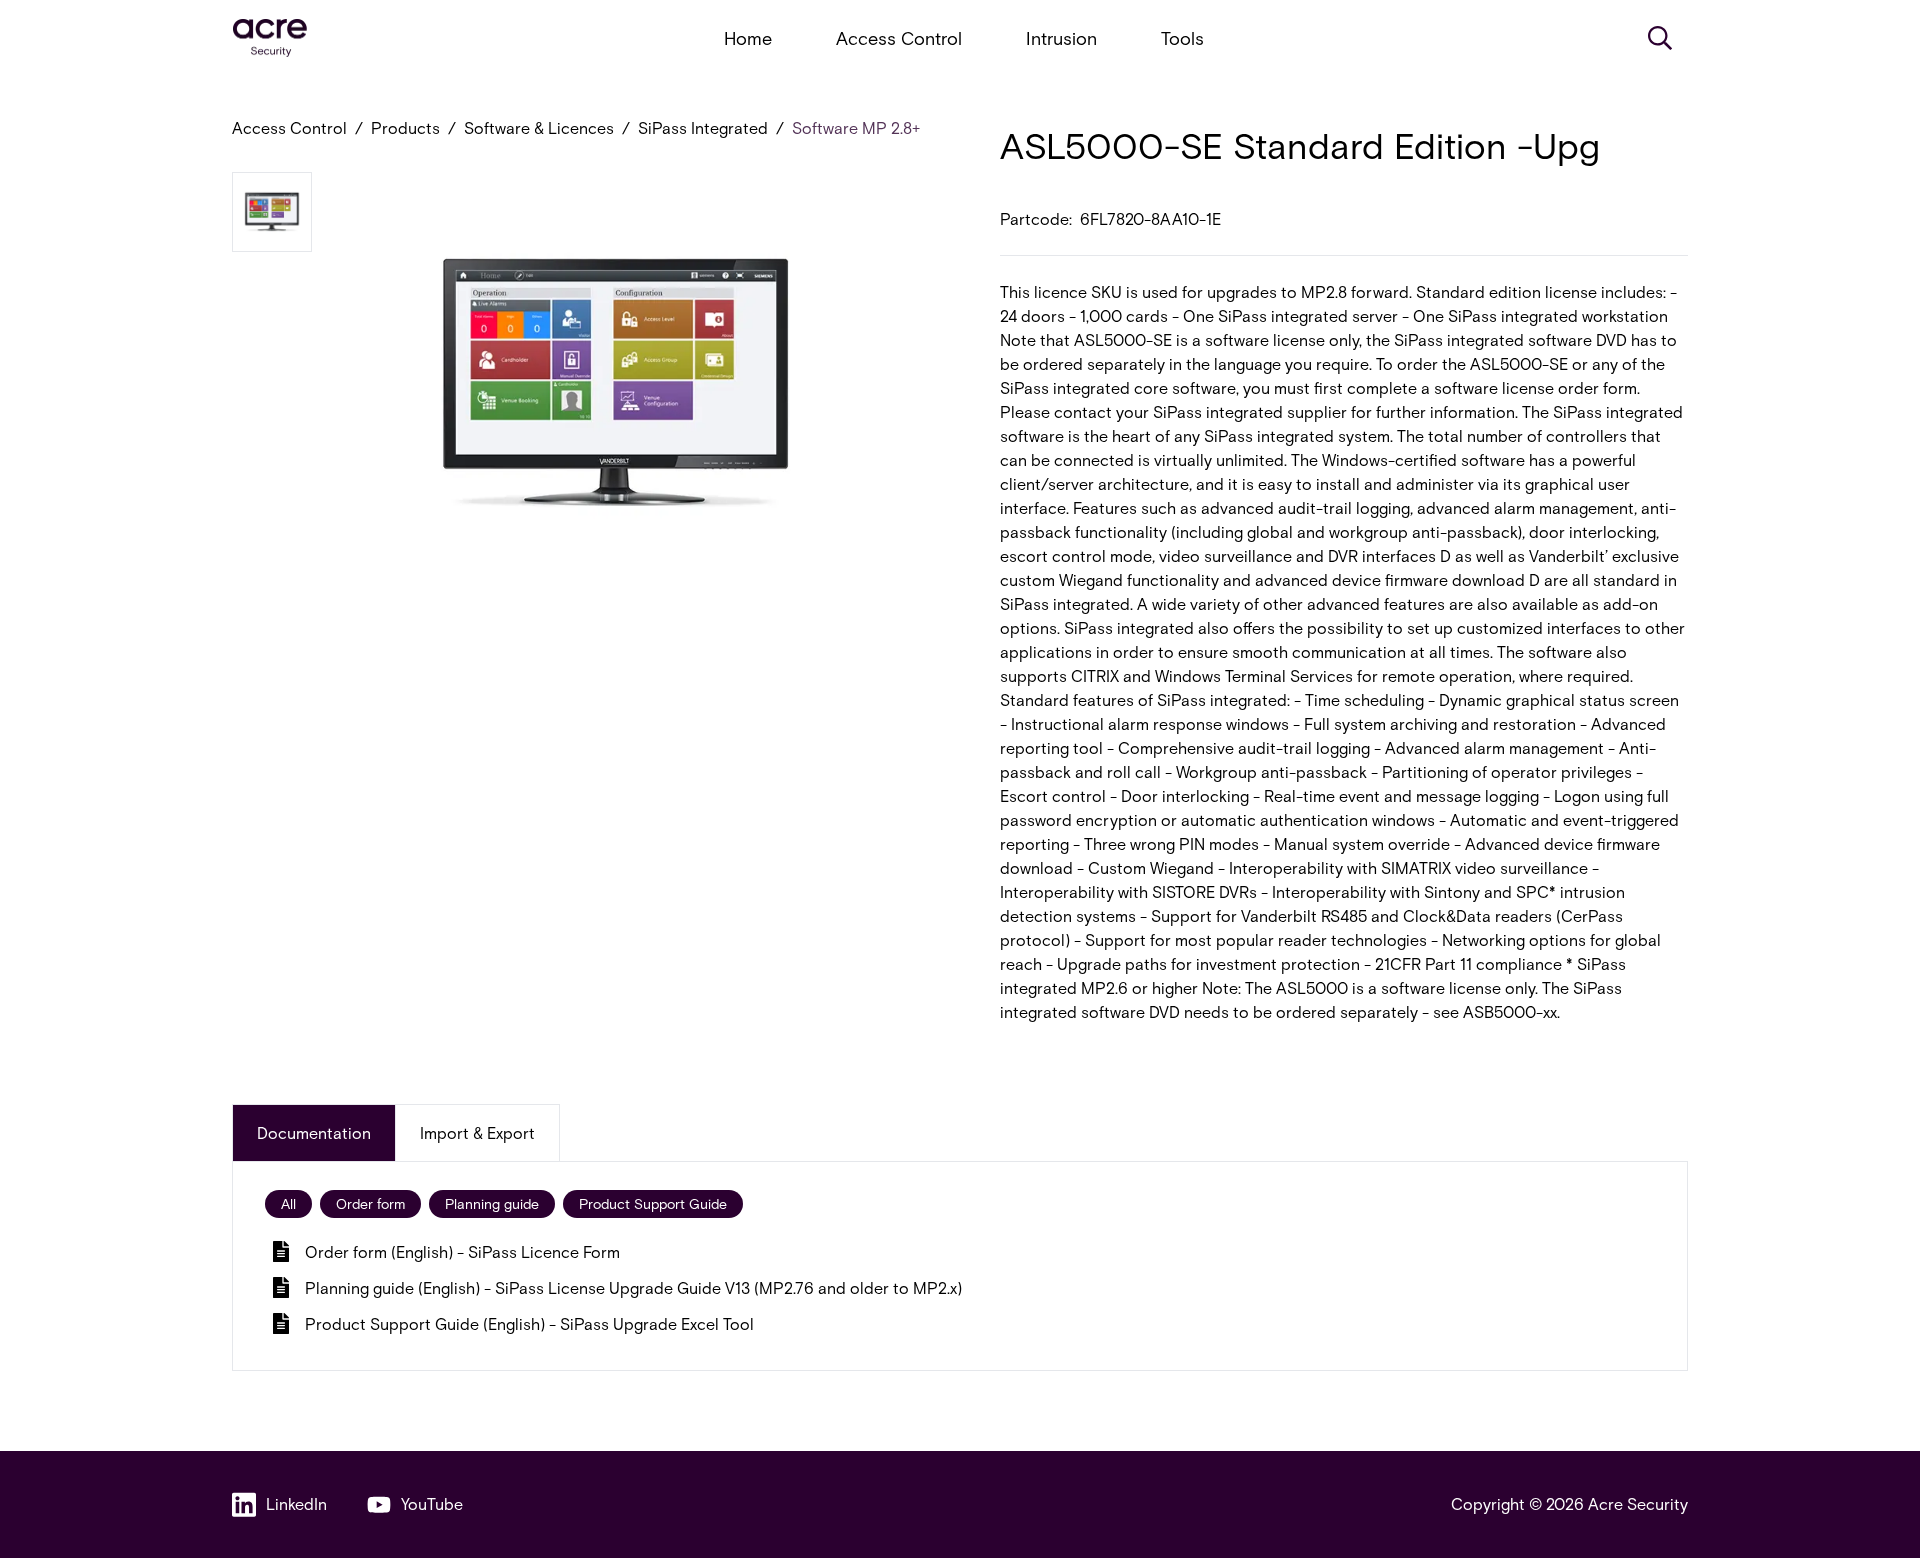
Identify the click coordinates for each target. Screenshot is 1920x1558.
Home (748, 38)
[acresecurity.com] (270, 38)
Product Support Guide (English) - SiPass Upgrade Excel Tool (529, 1323)
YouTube (432, 1503)
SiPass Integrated (703, 127)
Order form (370, 1203)
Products (405, 127)
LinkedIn (296, 1503)
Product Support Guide (653, 1203)
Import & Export (477, 1132)
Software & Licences (539, 127)
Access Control (899, 38)
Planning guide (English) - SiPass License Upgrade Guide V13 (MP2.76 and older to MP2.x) (633, 1287)
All (288, 1203)
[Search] (1660, 38)
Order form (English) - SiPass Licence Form (462, 1251)
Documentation (314, 1132)
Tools (1182, 38)
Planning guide (492, 1203)
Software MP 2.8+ (856, 127)
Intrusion (1061, 38)
